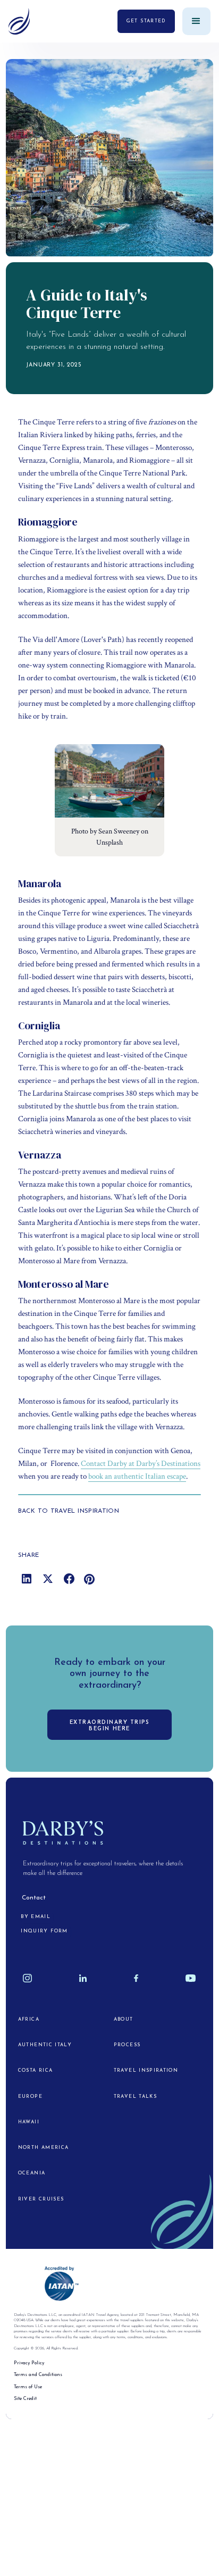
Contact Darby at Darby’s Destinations (141, 1464)
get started (146, 21)
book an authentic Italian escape (137, 1476)
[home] (19, 22)
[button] (196, 22)
